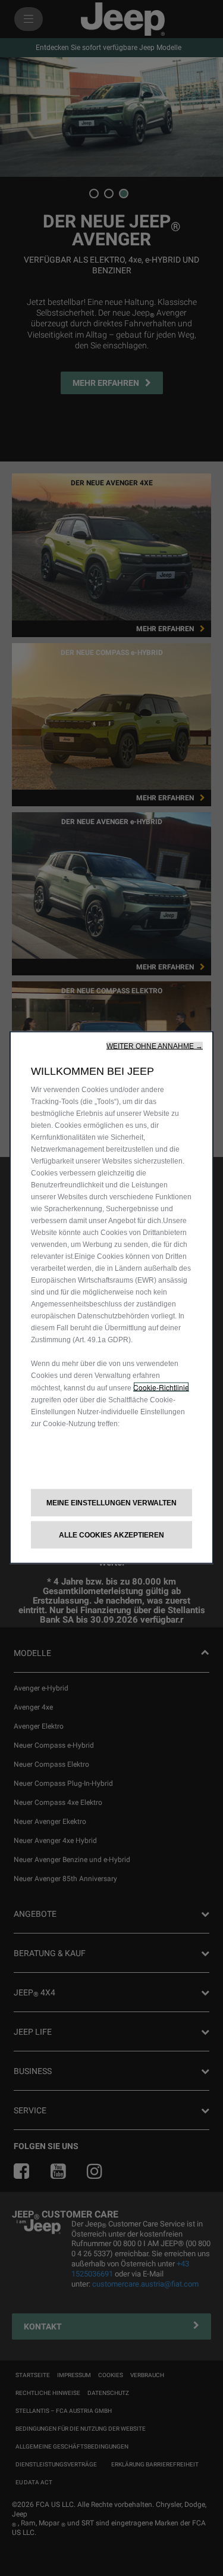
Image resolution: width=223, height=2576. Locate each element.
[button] (155, 1046)
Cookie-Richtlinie (161, 1387)
